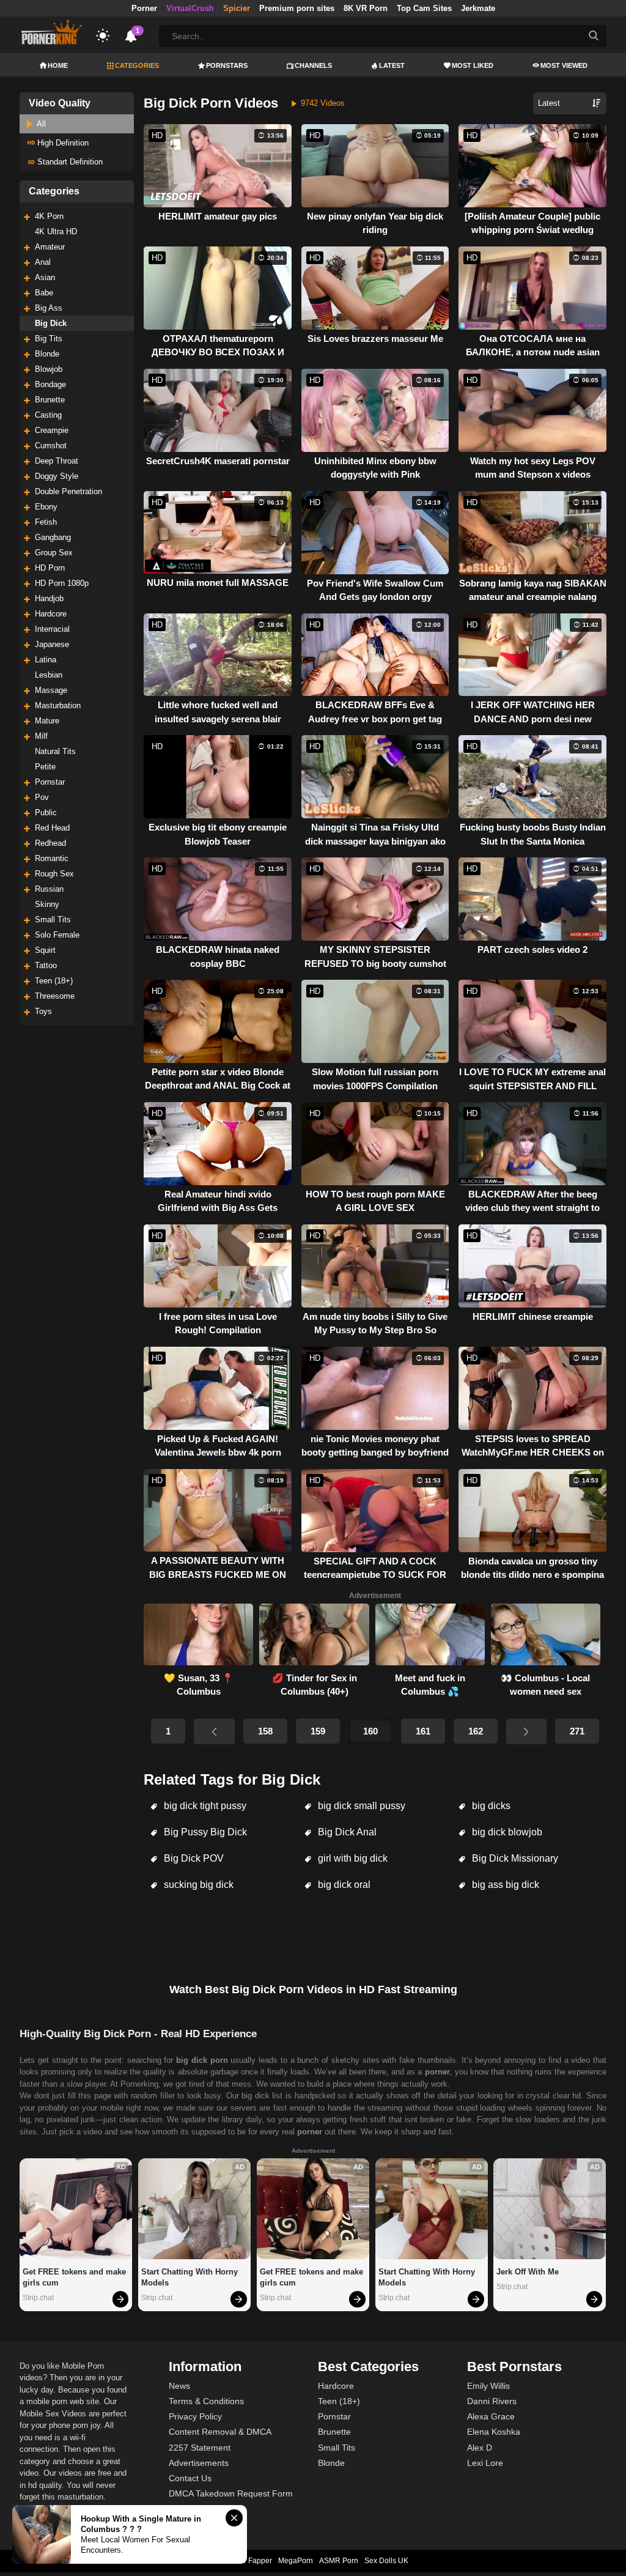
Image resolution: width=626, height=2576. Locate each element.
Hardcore (51, 614)
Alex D (480, 2448)
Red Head (52, 828)
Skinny (47, 904)
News (179, 2386)
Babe (44, 293)
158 (265, 1731)
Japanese (52, 644)
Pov (42, 797)
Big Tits (49, 339)
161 (423, 1731)
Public (46, 812)
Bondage (50, 384)
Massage (51, 690)
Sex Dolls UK (386, 2561)
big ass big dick (504, 1885)
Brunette (50, 400)
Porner (144, 8)
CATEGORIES (137, 65)
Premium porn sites (297, 8)
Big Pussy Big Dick (204, 1832)
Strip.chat (38, 2298)
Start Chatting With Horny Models (191, 2277)
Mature (47, 721)
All (40, 124)
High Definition (62, 143)
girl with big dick (352, 1858)
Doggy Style (57, 476)
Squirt (45, 950)
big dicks (490, 1806)
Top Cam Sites (424, 8)
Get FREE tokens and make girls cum (75, 2277)
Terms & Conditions (206, 2401)
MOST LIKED (473, 65)
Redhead (50, 843)
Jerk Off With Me (528, 2272)
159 (318, 1731)
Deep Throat (57, 461)
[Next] (526, 1731)
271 (577, 1731)
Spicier (237, 8)
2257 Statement (200, 2448)
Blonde (47, 354)
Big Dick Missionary (514, 1858)
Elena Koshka (494, 2432)
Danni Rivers (492, 2401)
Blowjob (49, 369)
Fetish (46, 522)
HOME (58, 65)
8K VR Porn (366, 8)
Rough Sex (54, 874)
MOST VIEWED (564, 65)
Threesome (55, 996)
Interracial (52, 629)
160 (370, 1731)
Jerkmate (478, 8)
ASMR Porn (339, 2561)
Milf (41, 736)
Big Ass (49, 308)
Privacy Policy (195, 2416)
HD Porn (50, 568)
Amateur (50, 247)
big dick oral (343, 1885)
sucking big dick (197, 1885)
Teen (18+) (54, 981)
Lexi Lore (485, 2463)
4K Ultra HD (56, 231)
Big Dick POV (193, 1858)
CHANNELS (313, 65)
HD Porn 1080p (62, 583)
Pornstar (50, 782)
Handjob (49, 598)
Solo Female (57, 935)
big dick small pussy (360, 1806)
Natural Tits (55, 751)
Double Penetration (68, 491)
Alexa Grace (491, 2416)
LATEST (392, 65)
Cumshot (51, 446)
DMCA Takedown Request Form (231, 2493)
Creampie (52, 430)
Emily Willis (488, 2386)
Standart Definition (69, 162)
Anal (43, 262)
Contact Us (190, 2478)
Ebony (46, 507)
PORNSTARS (227, 65)
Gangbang (53, 537)
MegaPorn (296, 2561)
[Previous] (214, 1731)
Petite (45, 767)
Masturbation (58, 705)
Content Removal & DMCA (220, 2432)
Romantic (52, 858)
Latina (46, 660)
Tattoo (46, 965)
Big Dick (51, 323)
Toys (43, 1011)
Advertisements (199, 2463)
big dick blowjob (506, 1832)
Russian (49, 889)
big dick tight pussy (204, 1806)
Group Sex (54, 553)
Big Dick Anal (346, 1832)
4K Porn (49, 216)
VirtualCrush (190, 8)
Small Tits (53, 920)
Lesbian (49, 675)
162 (476, 1731)
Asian (45, 277)
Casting (48, 415)
